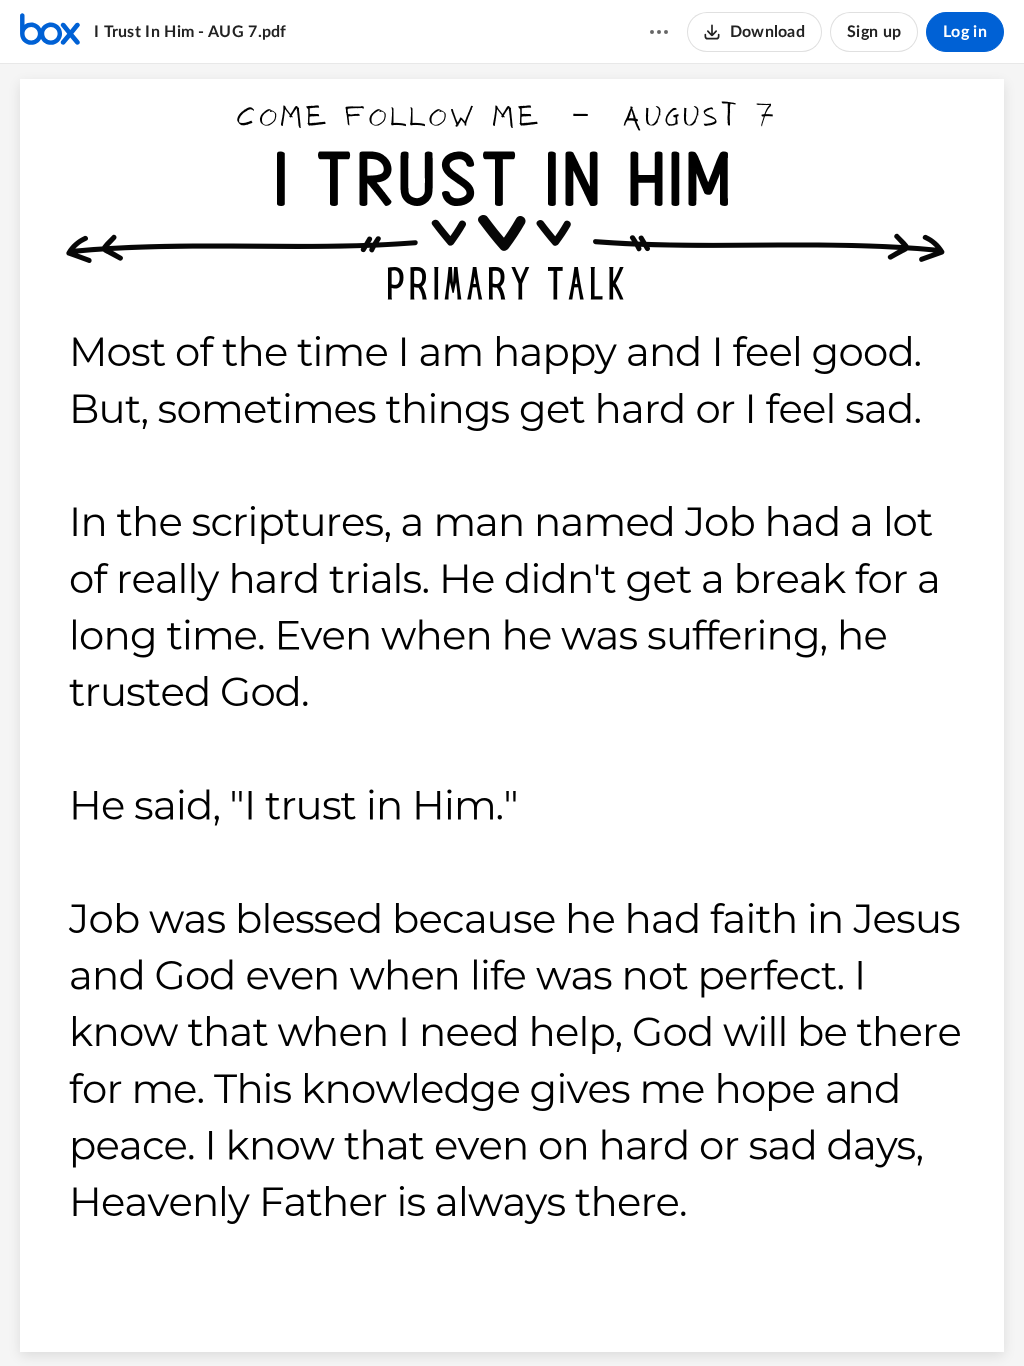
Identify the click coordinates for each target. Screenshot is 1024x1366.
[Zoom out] (477, 1317)
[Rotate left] (585, 1317)
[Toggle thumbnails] (401, 1317)
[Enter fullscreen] (623, 1317)
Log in (965, 32)
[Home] (50, 32)
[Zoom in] (545, 1317)
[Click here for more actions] (659, 32)
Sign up (874, 32)
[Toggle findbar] (437, 1317)
